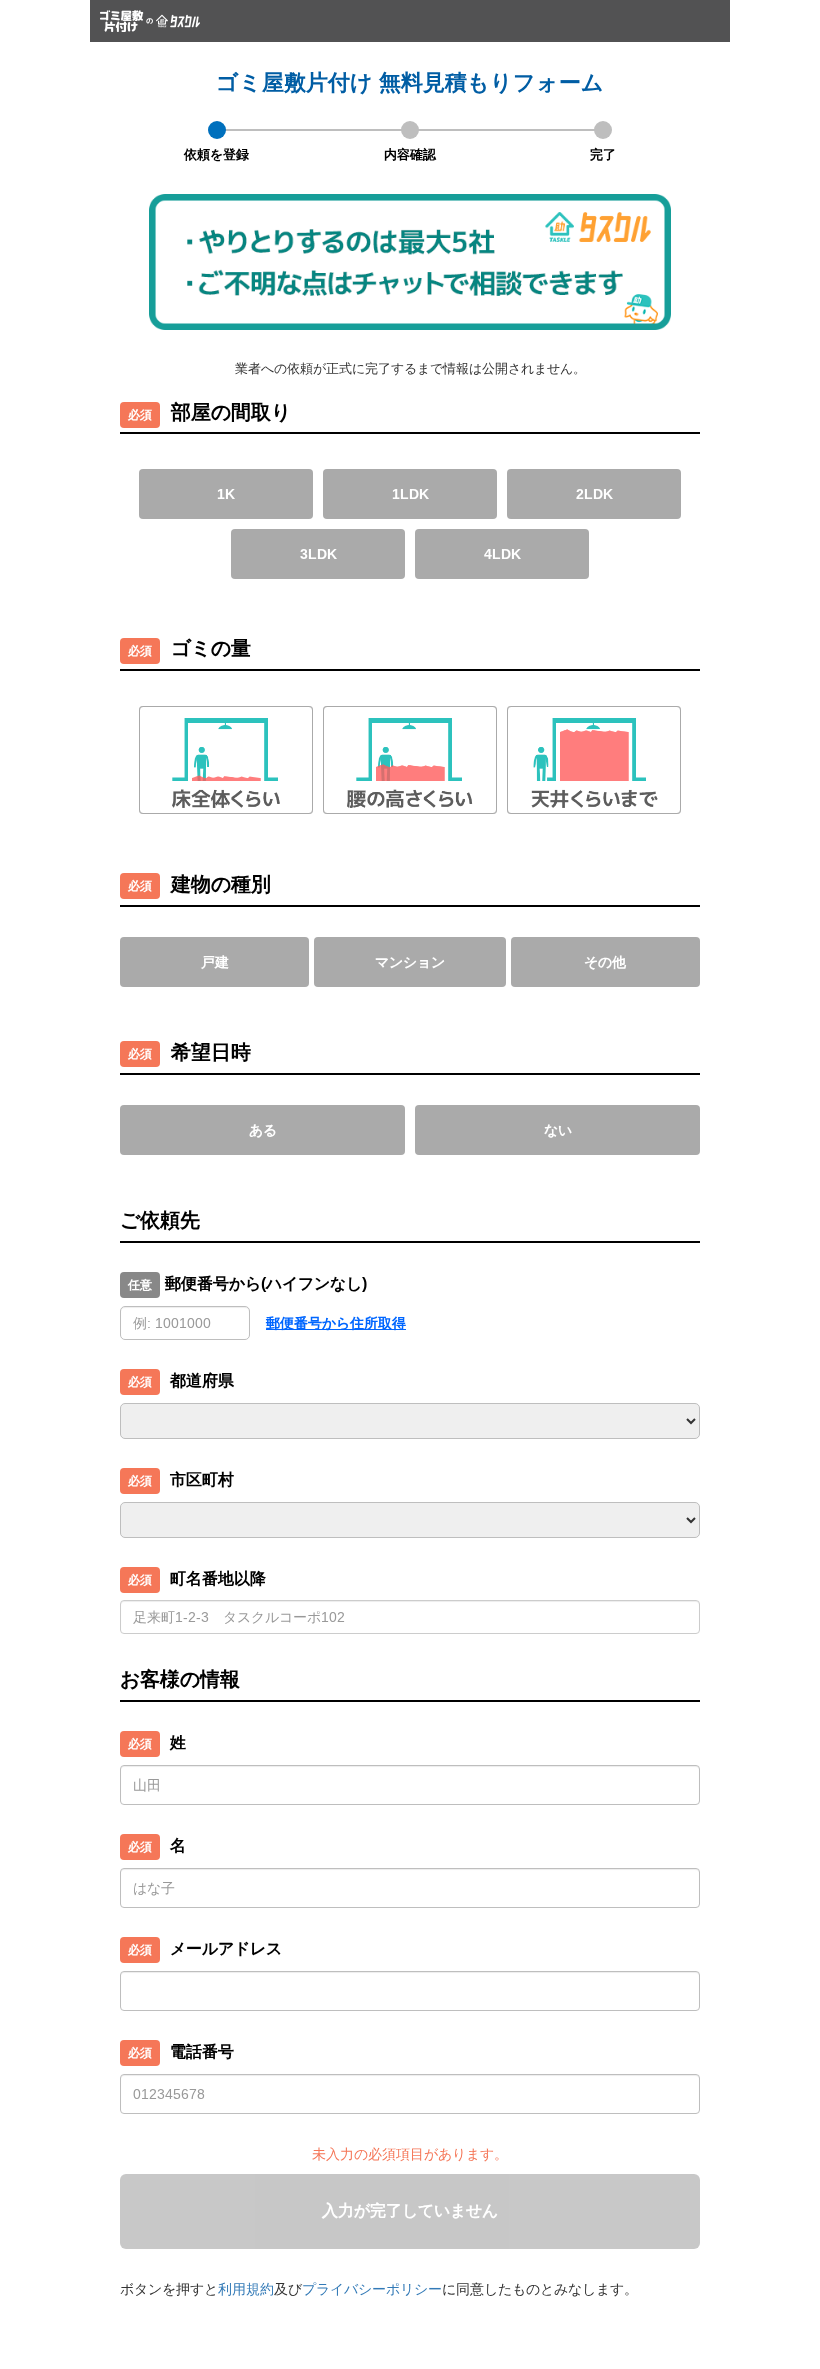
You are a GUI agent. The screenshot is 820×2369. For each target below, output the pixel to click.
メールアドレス (226, 1948)
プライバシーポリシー (372, 2289)
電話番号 (202, 2051)
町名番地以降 (218, 1578)
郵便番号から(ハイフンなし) (266, 1283)
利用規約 (246, 2289)
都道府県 (202, 1380)
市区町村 (202, 1479)
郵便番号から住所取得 (336, 1323)
